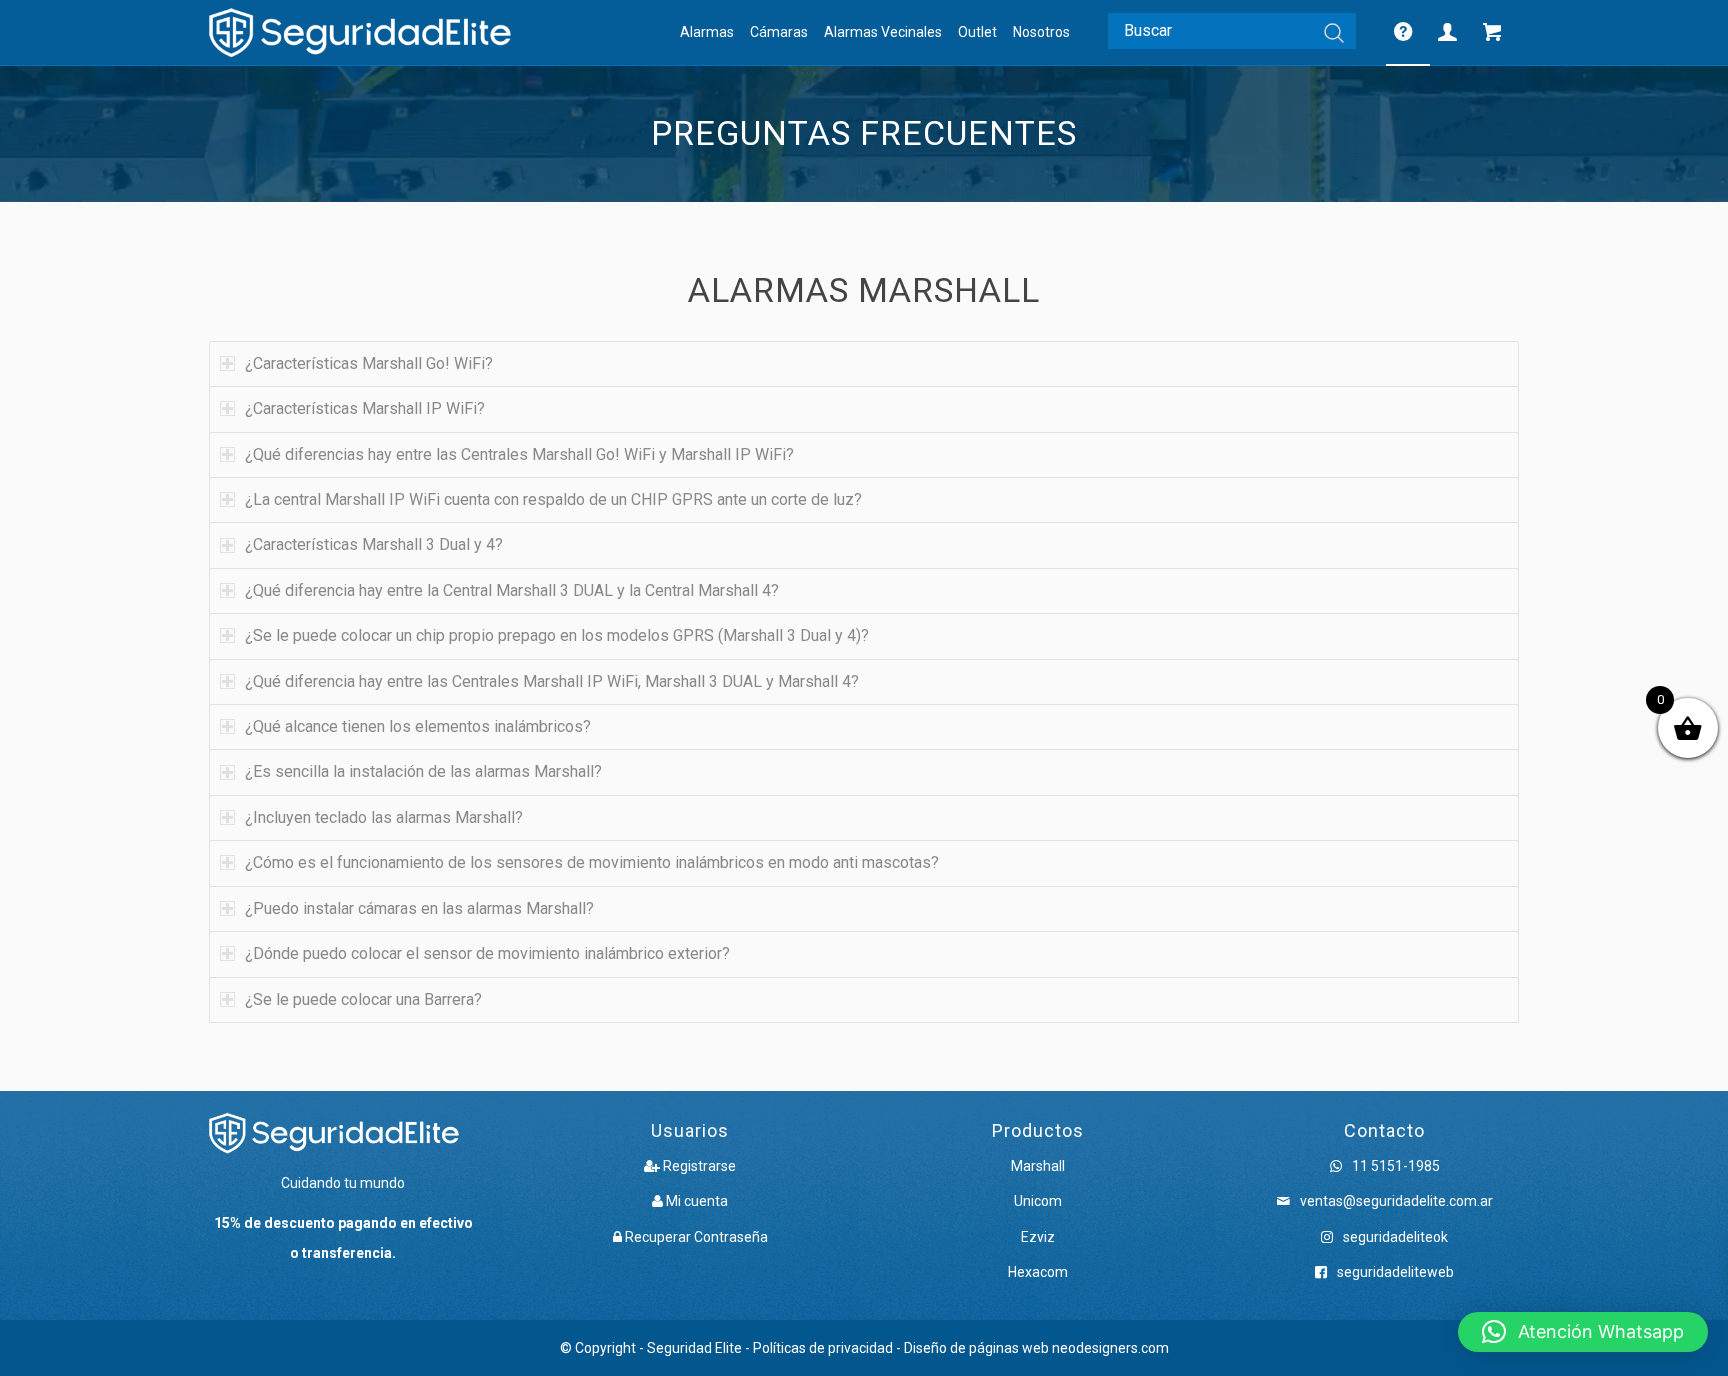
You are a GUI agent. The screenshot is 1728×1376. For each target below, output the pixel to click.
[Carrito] (1497, 32)
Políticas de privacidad (823, 1348)
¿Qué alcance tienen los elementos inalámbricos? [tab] (418, 726)
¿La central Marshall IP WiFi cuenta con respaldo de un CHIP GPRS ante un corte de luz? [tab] (553, 499)
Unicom (1038, 1201)
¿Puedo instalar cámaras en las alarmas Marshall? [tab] (419, 908)
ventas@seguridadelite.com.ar (1396, 1201)
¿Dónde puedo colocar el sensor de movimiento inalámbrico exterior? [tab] (487, 953)
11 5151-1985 (1394, 1166)
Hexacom (1038, 1272)
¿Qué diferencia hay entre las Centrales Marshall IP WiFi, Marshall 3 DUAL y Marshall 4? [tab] (552, 681)
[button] (1583, 1332)
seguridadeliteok (1394, 1237)
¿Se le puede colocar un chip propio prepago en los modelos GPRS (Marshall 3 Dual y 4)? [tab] (557, 635)
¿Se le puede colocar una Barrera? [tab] (363, 999)
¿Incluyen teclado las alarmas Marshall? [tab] (384, 817)
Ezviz (1038, 1237)
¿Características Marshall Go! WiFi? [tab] (369, 363)
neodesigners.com (1110, 1348)
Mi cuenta (695, 1201)
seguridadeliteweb (1394, 1272)
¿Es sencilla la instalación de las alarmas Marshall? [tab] (423, 771)
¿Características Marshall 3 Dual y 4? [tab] (374, 544)
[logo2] (360, 32)
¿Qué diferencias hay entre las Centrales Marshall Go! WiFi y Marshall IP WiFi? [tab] (519, 454)
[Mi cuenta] (1452, 32)
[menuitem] (707, 32)
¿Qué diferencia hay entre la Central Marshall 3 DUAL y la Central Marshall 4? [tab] (512, 590)
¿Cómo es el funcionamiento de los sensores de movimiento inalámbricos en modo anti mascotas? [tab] (592, 862)
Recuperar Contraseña (695, 1237)
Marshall (1038, 1166)
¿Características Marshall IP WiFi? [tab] (365, 408)
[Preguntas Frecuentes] (1408, 32)
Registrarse (698, 1166)
